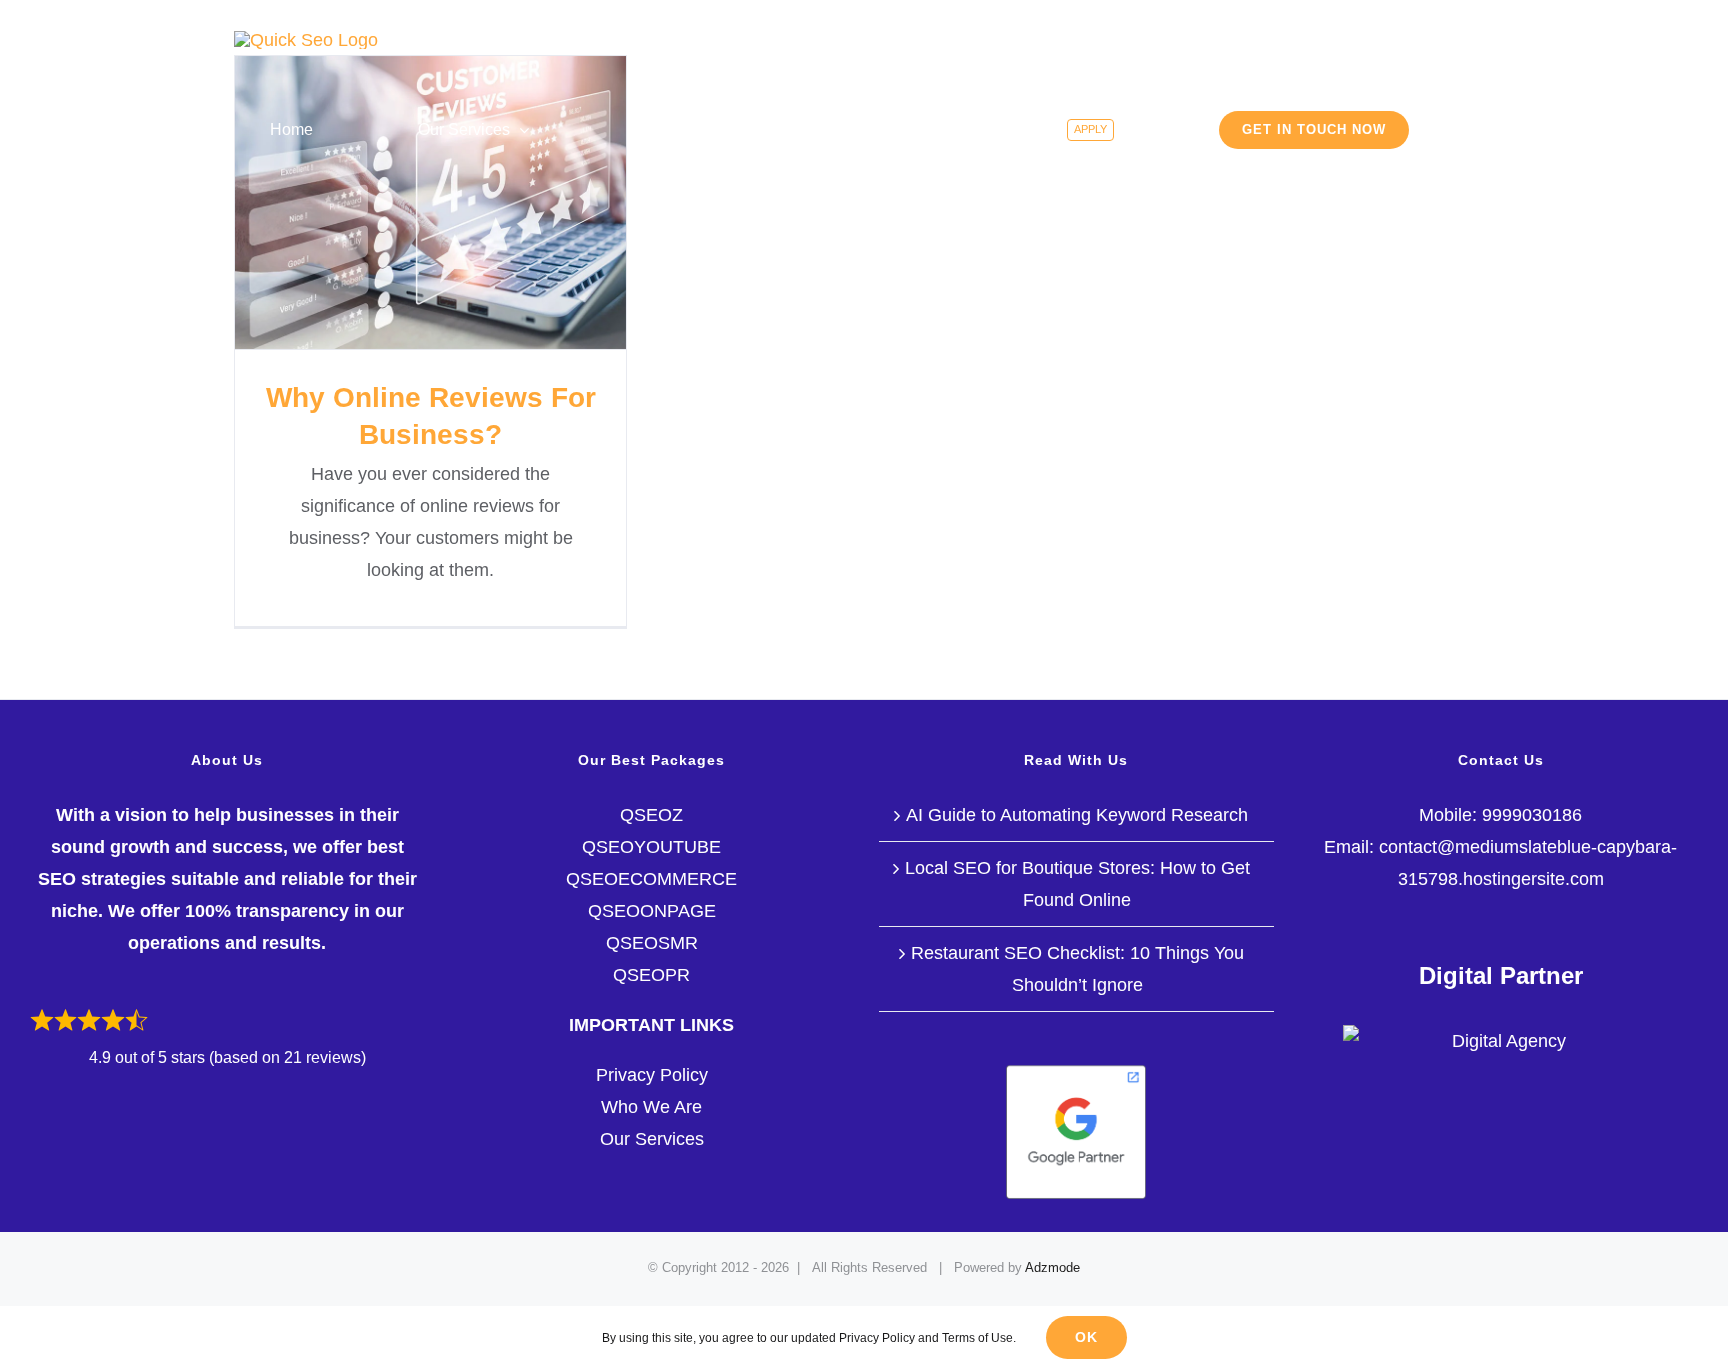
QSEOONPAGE (652, 911)
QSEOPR (651, 975)
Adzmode (1052, 1267)
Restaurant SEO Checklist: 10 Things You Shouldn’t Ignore (1077, 969)
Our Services (652, 1139)
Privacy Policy (652, 1075)
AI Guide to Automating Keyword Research (1077, 815)
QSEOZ (651, 815)
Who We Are (651, 1107)
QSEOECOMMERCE (651, 879)
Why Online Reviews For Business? (430, 202)
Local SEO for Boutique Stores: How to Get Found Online (1077, 884)
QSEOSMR (652, 943)
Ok (1086, 1337)
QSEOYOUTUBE (651, 847)
